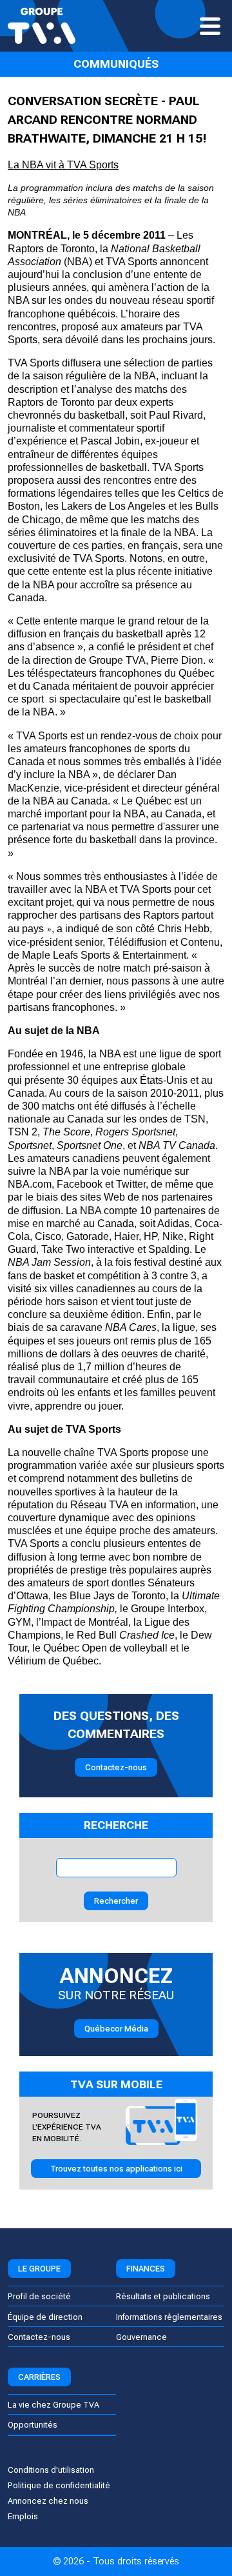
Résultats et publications (163, 2296)
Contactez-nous (116, 1767)
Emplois (23, 2516)
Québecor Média (116, 2029)
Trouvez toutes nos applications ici (116, 2169)
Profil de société (39, 2296)
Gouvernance (141, 2337)
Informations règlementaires (169, 2317)
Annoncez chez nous (48, 2501)
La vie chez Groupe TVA (53, 2405)
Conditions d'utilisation (51, 2470)
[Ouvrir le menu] (210, 26)
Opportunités (33, 2425)
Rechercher (116, 1901)
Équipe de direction (45, 2317)
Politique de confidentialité (59, 2485)
